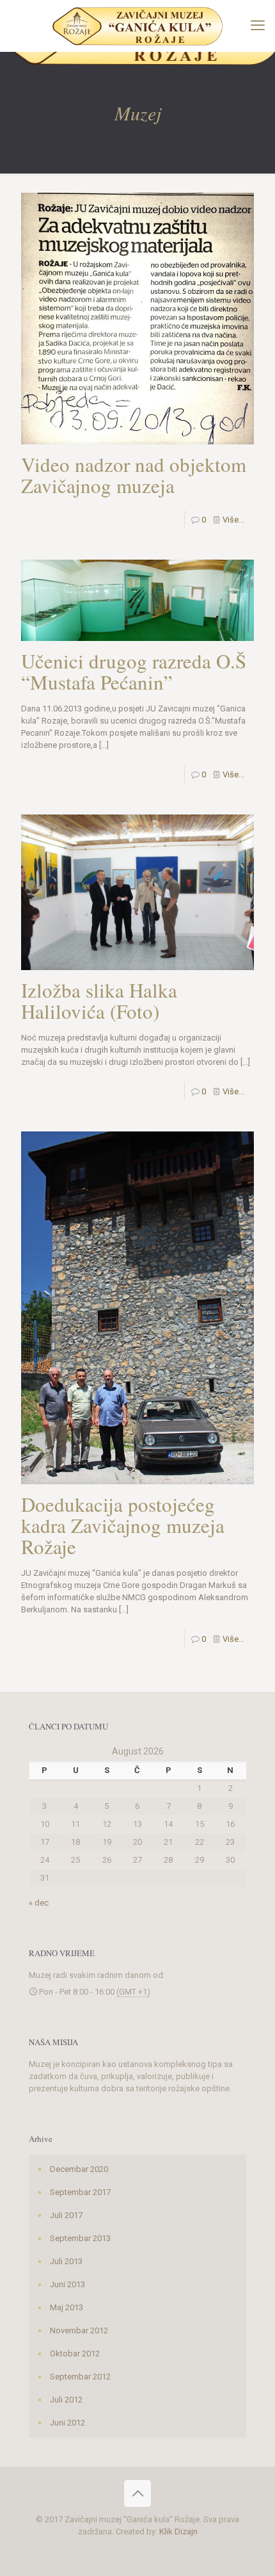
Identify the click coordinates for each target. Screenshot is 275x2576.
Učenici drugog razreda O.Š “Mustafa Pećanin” (134, 671)
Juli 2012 (66, 2400)
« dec (39, 1903)
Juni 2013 (67, 2284)
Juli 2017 (66, 2215)
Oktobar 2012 (75, 2353)
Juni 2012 (67, 2423)
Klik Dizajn (178, 2531)
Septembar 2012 (80, 2377)
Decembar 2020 (79, 2169)
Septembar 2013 (80, 2238)
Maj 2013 (67, 2307)
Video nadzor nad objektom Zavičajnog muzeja (134, 475)
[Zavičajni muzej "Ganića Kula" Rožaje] (137, 26)
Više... (233, 520)
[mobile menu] (258, 26)
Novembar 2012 (79, 2330)
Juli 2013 (66, 2261)
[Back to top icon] (137, 2493)
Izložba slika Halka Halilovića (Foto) (99, 1000)
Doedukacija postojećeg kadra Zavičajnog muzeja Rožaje (123, 1525)
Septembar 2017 (80, 2192)
